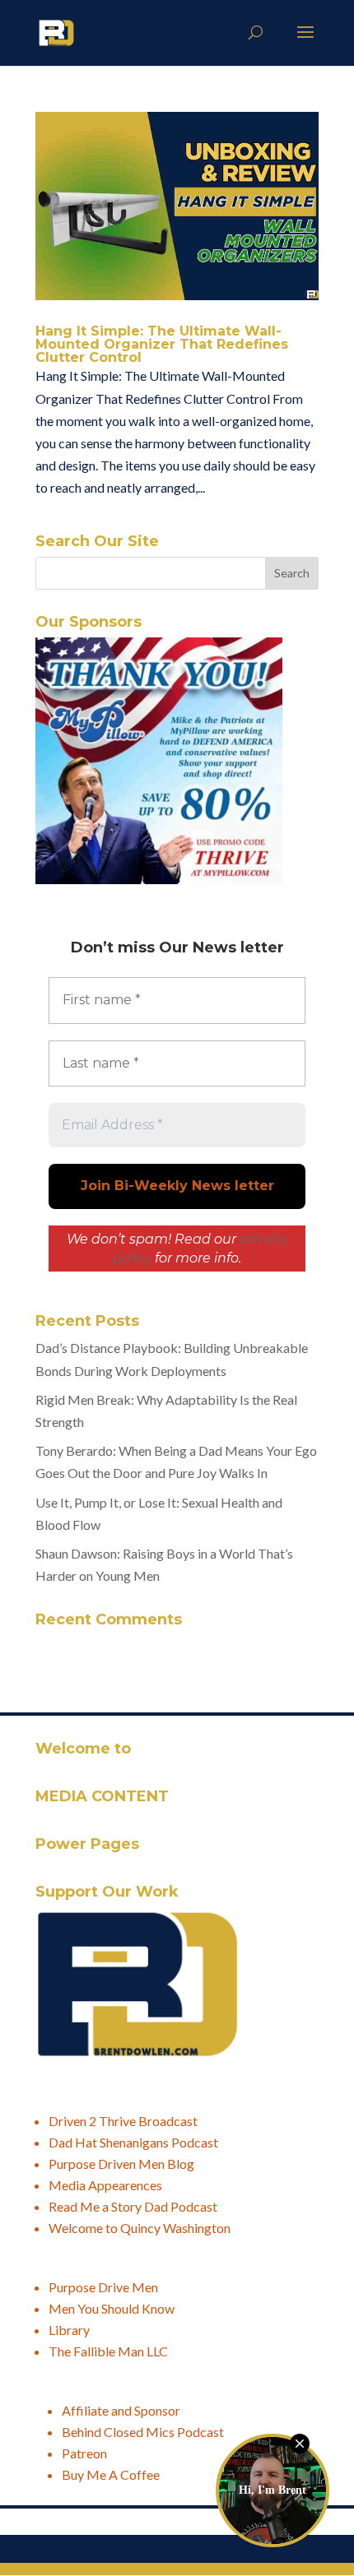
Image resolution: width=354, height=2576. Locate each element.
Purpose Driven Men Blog (121, 2164)
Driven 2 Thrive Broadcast (123, 2121)
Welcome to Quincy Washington (140, 2228)
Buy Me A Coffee (111, 2474)
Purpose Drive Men (103, 2287)
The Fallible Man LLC (108, 2351)
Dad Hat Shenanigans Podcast (133, 2142)
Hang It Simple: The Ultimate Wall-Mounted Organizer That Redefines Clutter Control (162, 344)
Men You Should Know (112, 2308)
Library (69, 2330)
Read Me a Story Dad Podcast (133, 2206)
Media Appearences (105, 2185)
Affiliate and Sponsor (121, 2410)
